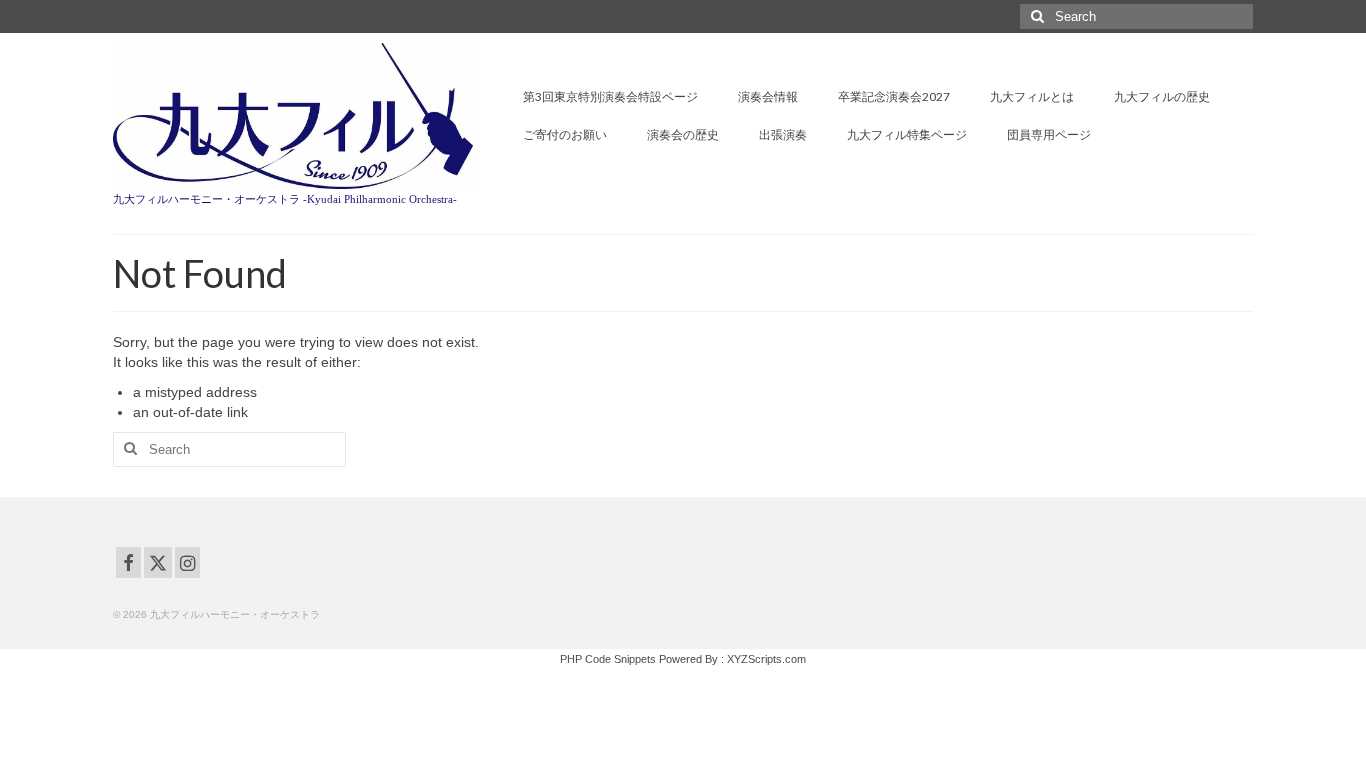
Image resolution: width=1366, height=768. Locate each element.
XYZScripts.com (766, 659)
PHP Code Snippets (608, 659)
